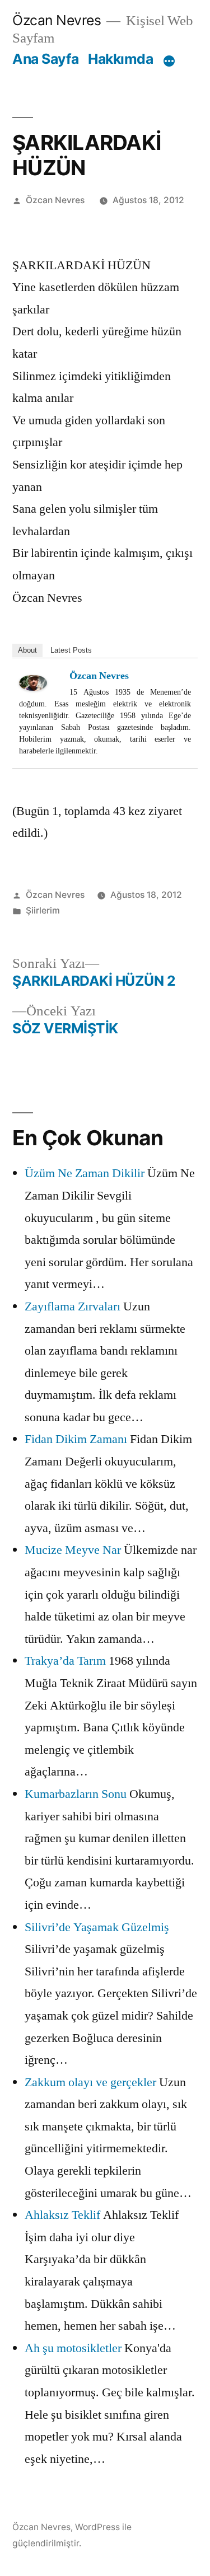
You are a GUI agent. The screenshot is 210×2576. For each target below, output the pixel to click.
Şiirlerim (43, 910)
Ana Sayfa (46, 59)
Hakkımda (120, 59)
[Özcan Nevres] (41, 683)
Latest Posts (71, 650)
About (27, 650)
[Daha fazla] (169, 61)
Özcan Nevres (57, 20)
